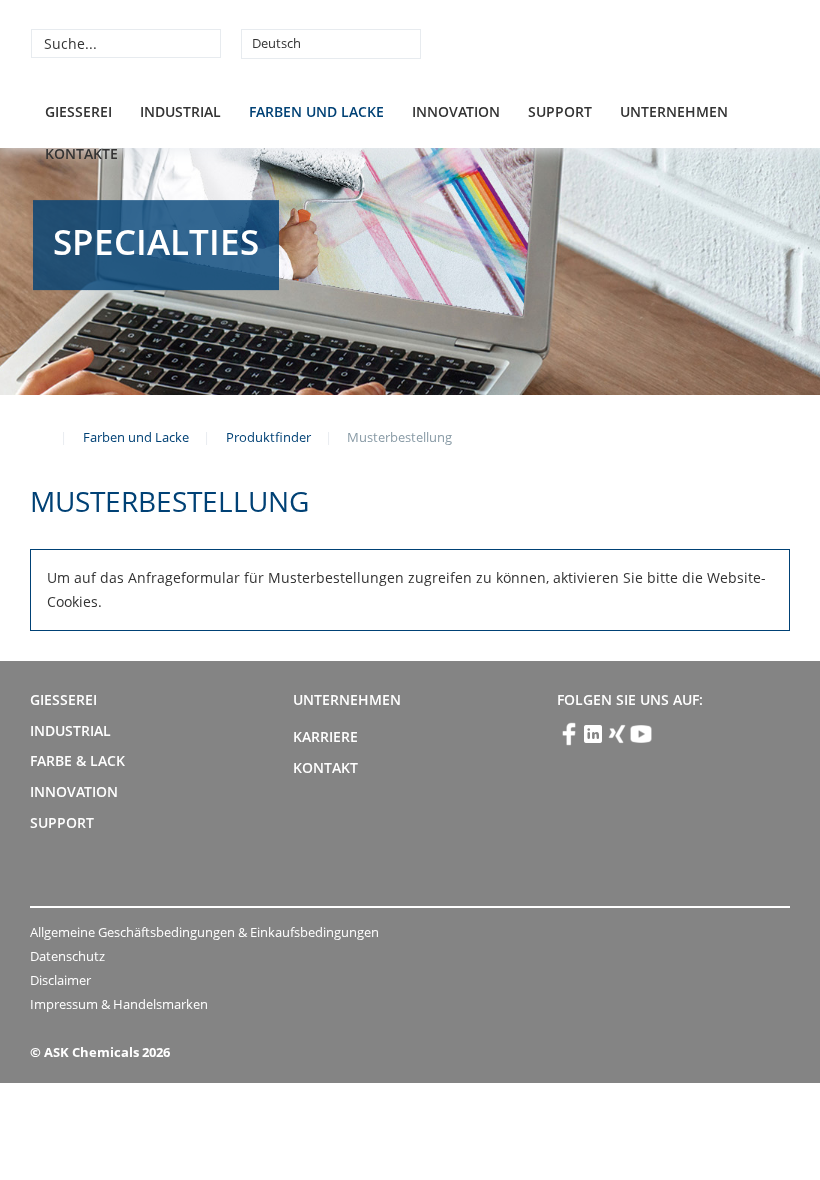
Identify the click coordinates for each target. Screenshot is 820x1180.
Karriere (325, 736)
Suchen (203, 43)
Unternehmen (674, 111)
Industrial (180, 111)
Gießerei (78, 111)
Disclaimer (60, 980)
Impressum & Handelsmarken (119, 1004)
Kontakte (81, 153)
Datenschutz (67, 956)
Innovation (456, 111)
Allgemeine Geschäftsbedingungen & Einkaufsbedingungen (204, 932)
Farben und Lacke (316, 111)
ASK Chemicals (641, 43)
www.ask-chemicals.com (38, 436)
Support (560, 111)
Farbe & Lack (77, 760)
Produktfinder (268, 437)
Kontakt (325, 767)
